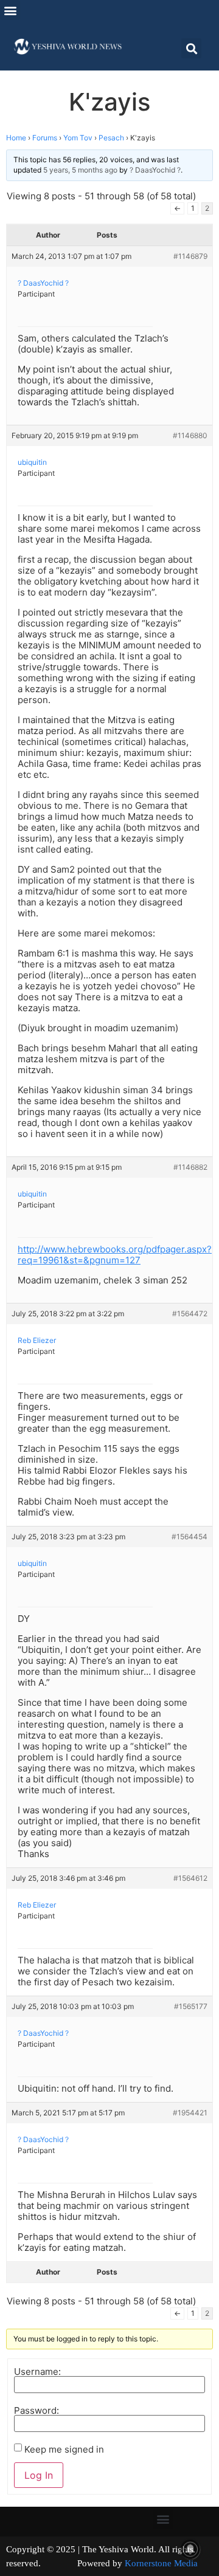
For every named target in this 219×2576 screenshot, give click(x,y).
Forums (45, 138)
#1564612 (190, 1878)
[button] (10, 10)
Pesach (111, 138)
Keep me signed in (64, 2449)
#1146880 (190, 435)
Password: (36, 2410)
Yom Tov (78, 138)
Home (16, 138)
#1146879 (190, 256)
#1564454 (189, 1537)
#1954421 (190, 2113)
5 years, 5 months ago (80, 170)
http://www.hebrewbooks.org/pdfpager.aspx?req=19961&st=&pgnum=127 (115, 1255)
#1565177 (191, 2006)
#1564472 (190, 1314)
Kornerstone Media (161, 2563)
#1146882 (190, 1167)
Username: (37, 2372)
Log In (39, 2475)
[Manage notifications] (190, 2549)
